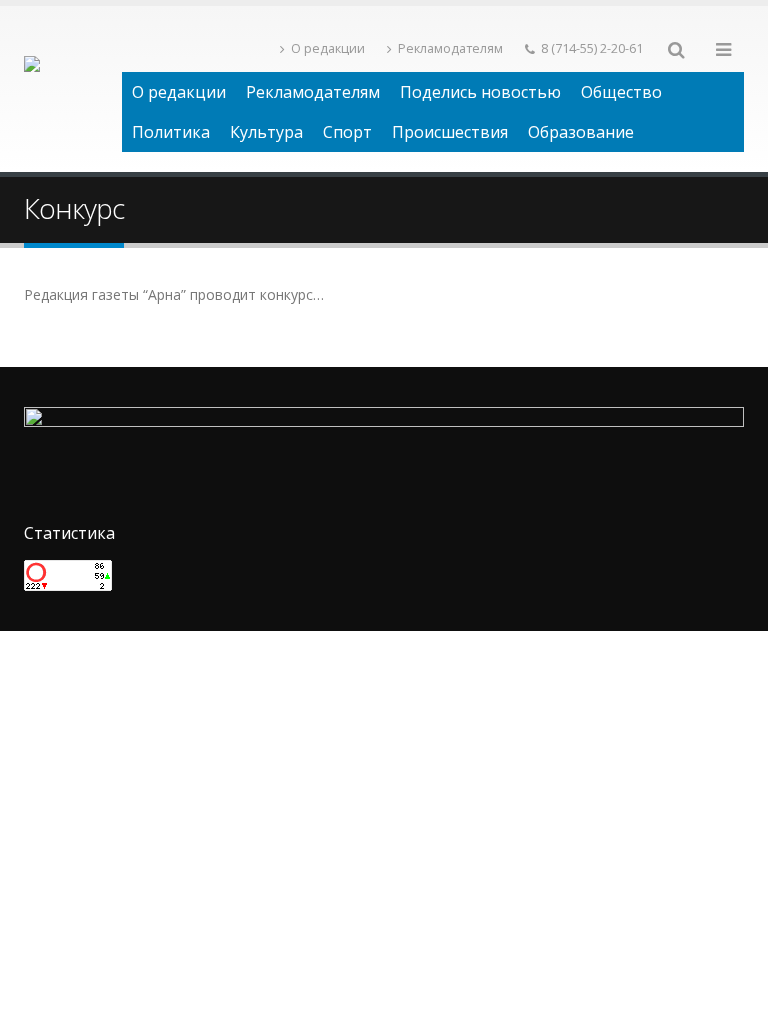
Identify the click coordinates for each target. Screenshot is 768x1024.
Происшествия (450, 132)
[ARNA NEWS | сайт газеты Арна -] (73, 89)
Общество (621, 92)
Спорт (347, 132)
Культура (266, 132)
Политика (171, 132)
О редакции (328, 48)
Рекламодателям (450, 48)
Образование (581, 132)
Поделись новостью (480, 92)
